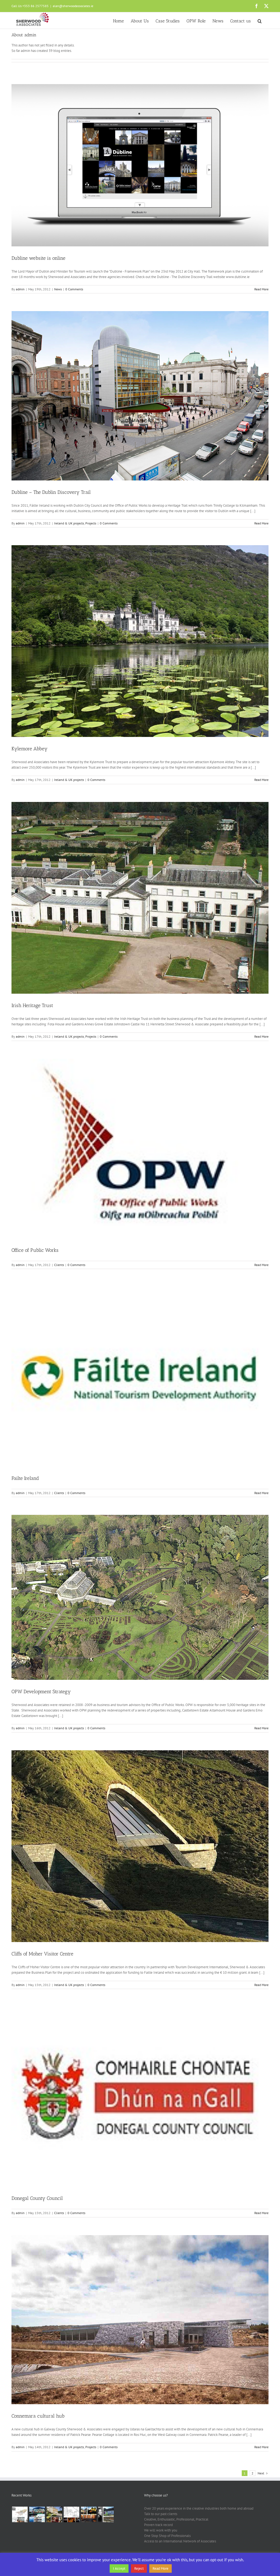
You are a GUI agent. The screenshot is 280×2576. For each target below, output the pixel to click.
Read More (261, 289)
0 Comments (74, 289)
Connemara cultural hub (38, 2416)
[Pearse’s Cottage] (106, 2514)
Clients (59, 1265)
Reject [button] (139, 2568)
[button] (260, 20)
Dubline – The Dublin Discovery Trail (51, 492)
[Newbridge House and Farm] (54, 2514)
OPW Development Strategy (41, 1692)
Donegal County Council (37, 2198)
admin (20, 289)
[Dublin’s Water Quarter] (37, 2514)
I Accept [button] (119, 2568)
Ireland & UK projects (69, 523)
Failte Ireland (25, 1478)
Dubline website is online (38, 258)
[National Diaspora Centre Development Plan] (71, 2514)
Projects (91, 523)
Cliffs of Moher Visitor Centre (42, 1954)
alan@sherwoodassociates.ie (73, 6)
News (58, 289)
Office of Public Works (35, 1250)
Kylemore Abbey (30, 749)
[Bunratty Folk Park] (89, 2514)
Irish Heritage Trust (32, 1005)
